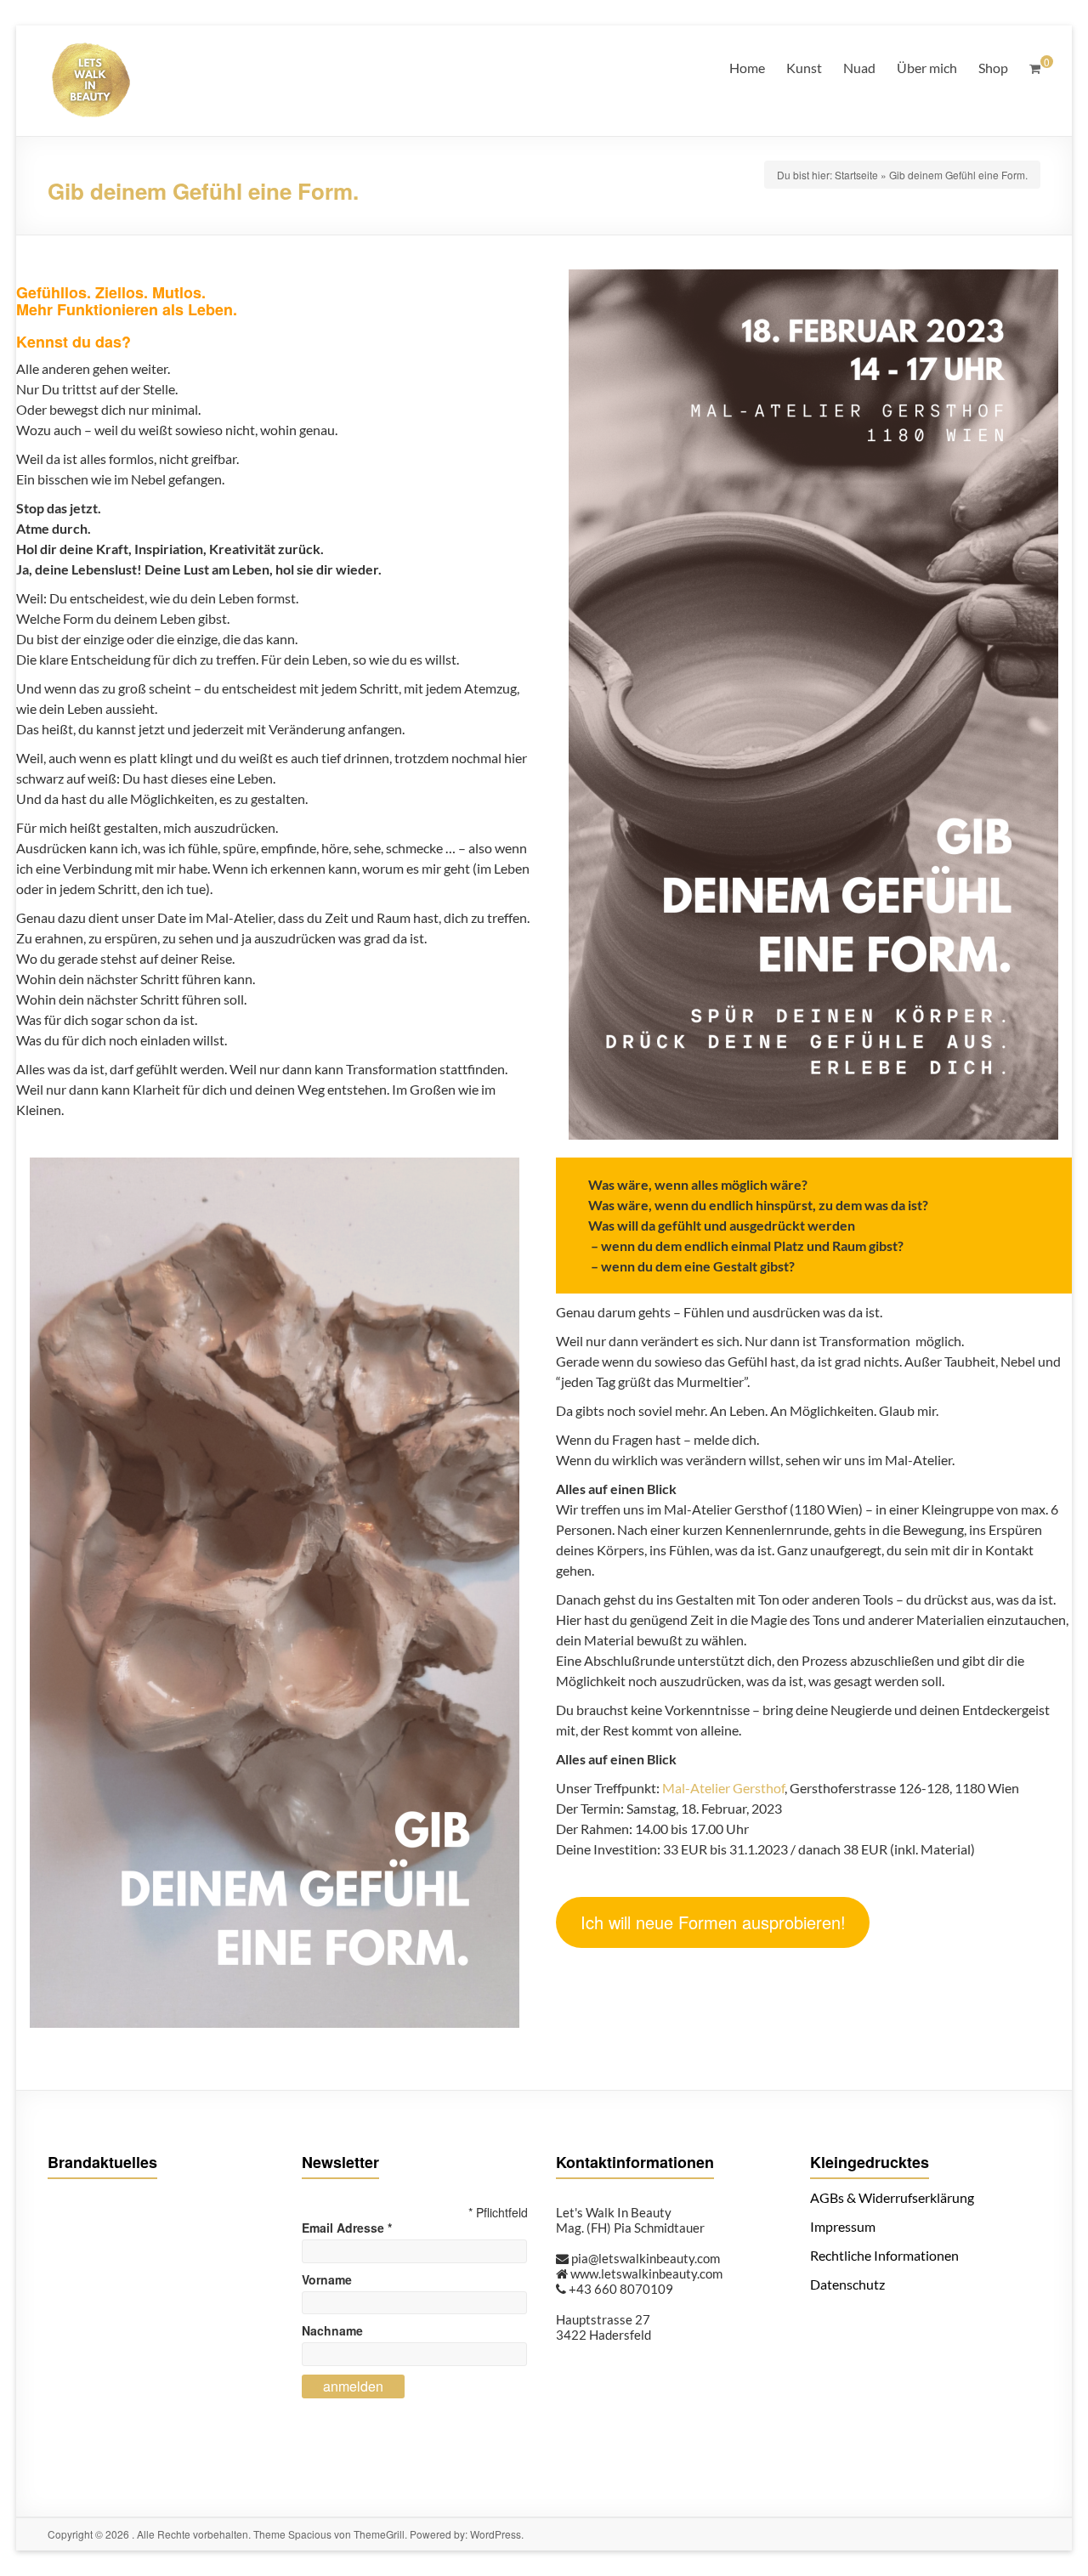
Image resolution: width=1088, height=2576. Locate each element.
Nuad (859, 68)
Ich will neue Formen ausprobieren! (713, 1922)
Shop (993, 68)
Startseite (856, 175)
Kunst (804, 68)
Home (747, 68)
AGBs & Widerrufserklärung (892, 2197)
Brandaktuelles (102, 2162)
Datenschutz (847, 2284)
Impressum (843, 2226)
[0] (1035, 68)
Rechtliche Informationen (884, 2255)
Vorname (327, 2279)
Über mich (927, 68)
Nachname (332, 2330)
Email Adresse (347, 2228)
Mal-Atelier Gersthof (722, 1788)
